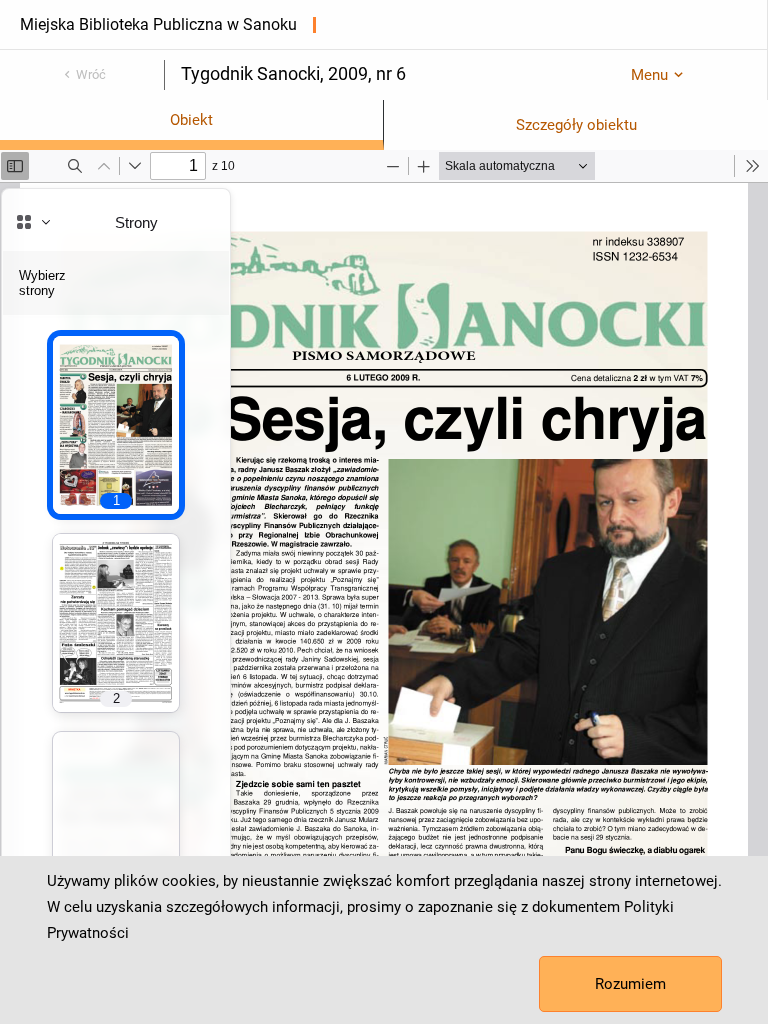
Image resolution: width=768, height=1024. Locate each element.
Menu (649, 75)
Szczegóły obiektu (576, 125)
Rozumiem (630, 984)
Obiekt (191, 120)
